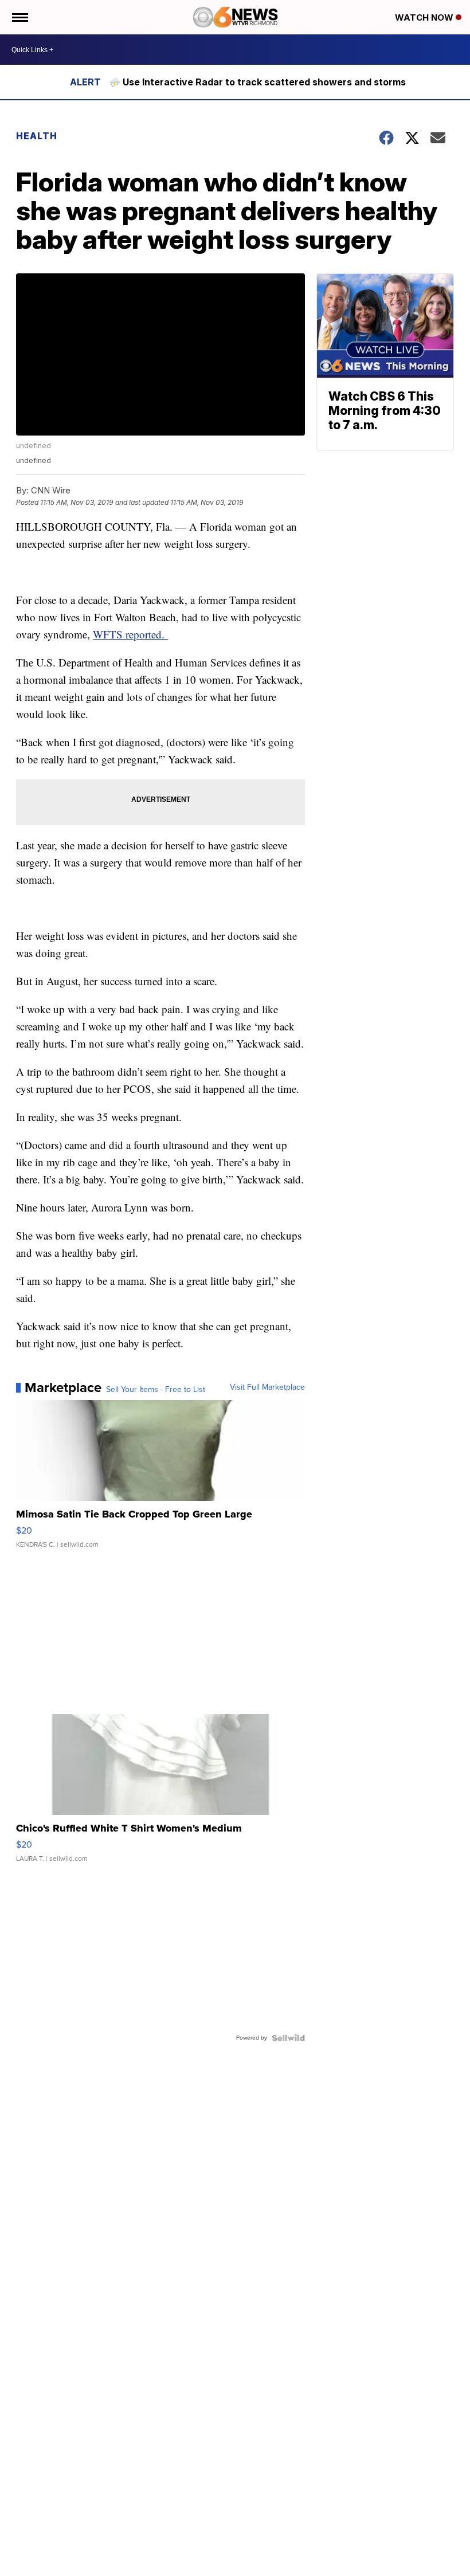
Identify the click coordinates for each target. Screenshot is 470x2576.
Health (37, 136)
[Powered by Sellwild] (288, 2038)
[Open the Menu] (19, 17)
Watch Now (425, 17)
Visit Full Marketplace (267, 1387)
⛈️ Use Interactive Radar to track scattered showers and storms (257, 82)
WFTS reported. (130, 634)
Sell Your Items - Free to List (156, 1390)
